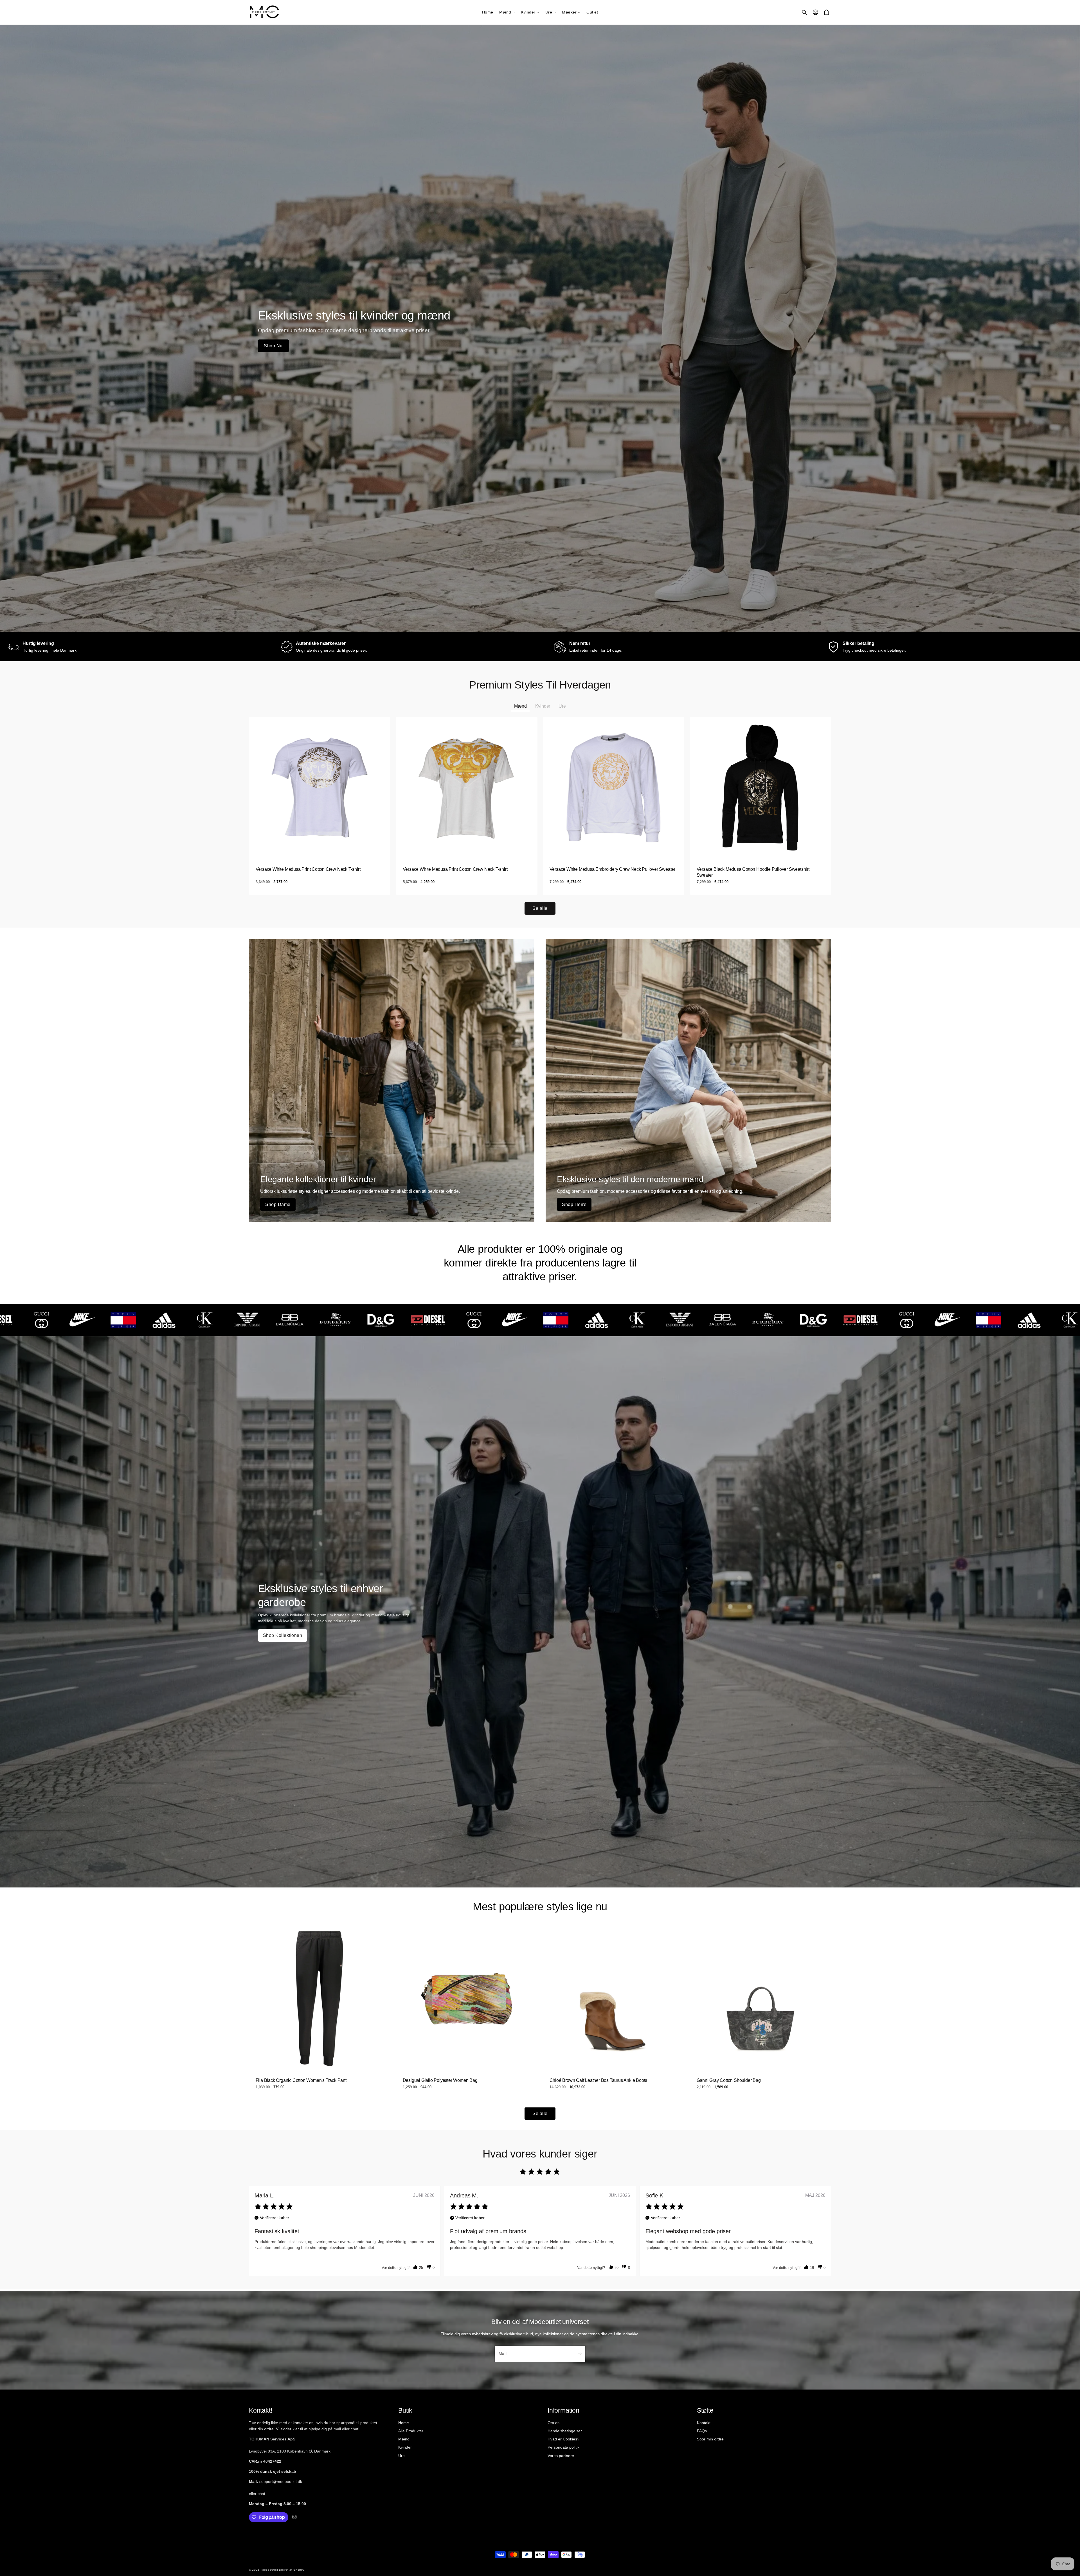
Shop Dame (278, 1204)
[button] (507, 12)
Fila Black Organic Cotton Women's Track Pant (301, 2080)
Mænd (404, 2439)
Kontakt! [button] (260, 2410)
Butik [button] (405, 2410)
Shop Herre (574, 1204)
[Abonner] (580, 2354)
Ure (401, 2455)
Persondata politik (563, 2447)
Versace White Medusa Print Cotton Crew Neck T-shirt (308, 869)
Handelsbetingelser (565, 2431)
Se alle (540, 908)
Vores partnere (561, 2455)
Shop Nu (273, 346)
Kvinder (405, 2447)
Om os (553, 2422)
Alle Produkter (411, 2431)
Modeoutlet (270, 2570)
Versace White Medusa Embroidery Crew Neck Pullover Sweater (612, 869)
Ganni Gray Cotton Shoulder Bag (728, 2080)
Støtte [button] (705, 2410)
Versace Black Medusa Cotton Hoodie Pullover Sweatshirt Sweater (753, 872)
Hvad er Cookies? (563, 2439)
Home (404, 2422)
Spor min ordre (710, 2439)
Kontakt (704, 2422)
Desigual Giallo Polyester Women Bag (440, 2080)
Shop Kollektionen (283, 1635)
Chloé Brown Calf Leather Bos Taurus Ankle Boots (598, 2080)
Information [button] (563, 2410)
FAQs (702, 2431)
